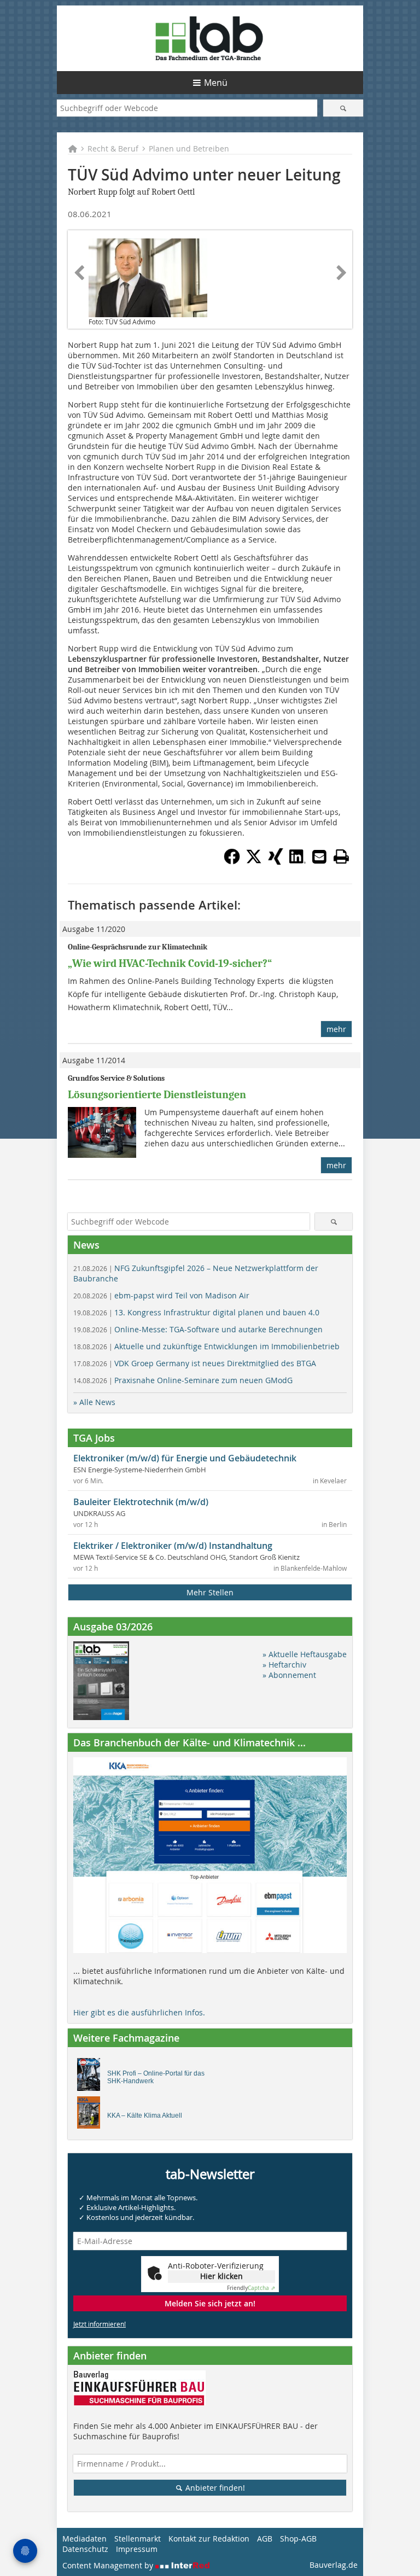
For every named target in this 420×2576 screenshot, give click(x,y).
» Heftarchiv (284, 1665)
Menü (216, 83)
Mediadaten (84, 2539)
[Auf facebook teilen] (232, 861)
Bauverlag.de (334, 2565)
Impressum (137, 2549)
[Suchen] (343, 108)
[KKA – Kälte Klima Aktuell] (92, 2115)
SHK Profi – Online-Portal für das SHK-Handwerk (156, 2077)
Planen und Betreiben (189, 148)
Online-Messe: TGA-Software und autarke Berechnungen (198, 1329)
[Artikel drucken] (341, 856)
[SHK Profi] (92, 2077)
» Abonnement (289, 1675)
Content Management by (109, 2565)
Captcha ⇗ (251, 2288)
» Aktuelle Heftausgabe (305, 1654)
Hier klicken (221, 2276)
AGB (265, 2539)
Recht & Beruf (113, 148)
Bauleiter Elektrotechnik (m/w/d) (141, 1502)
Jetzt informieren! (100, 2324)
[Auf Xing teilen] (276, 861)
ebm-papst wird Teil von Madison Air (161, 1295)
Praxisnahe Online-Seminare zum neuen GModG (183, 1380)
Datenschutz (85, 2549)
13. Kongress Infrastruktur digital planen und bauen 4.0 (196, 1312)
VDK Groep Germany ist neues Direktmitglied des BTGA (195, 1363)
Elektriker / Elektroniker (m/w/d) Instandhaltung (173, 1546)
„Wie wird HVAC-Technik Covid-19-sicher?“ (170, 963)
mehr (336, 1029)
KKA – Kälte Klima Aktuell (145, 2115)
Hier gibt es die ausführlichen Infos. (139, 2012)
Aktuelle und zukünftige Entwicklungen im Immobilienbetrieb (206, 1346)
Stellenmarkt (138, 2539)
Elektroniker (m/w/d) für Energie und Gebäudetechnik (185, 1458)
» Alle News (94, 1402)
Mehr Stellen (210, 1592)
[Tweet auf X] (254, 861)
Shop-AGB (298, 2539)
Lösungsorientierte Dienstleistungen (157, 1095)
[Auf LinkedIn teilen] (297, 861)
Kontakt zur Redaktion (209, 2539)
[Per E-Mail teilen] (319, 856)
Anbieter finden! (214, 2488)
